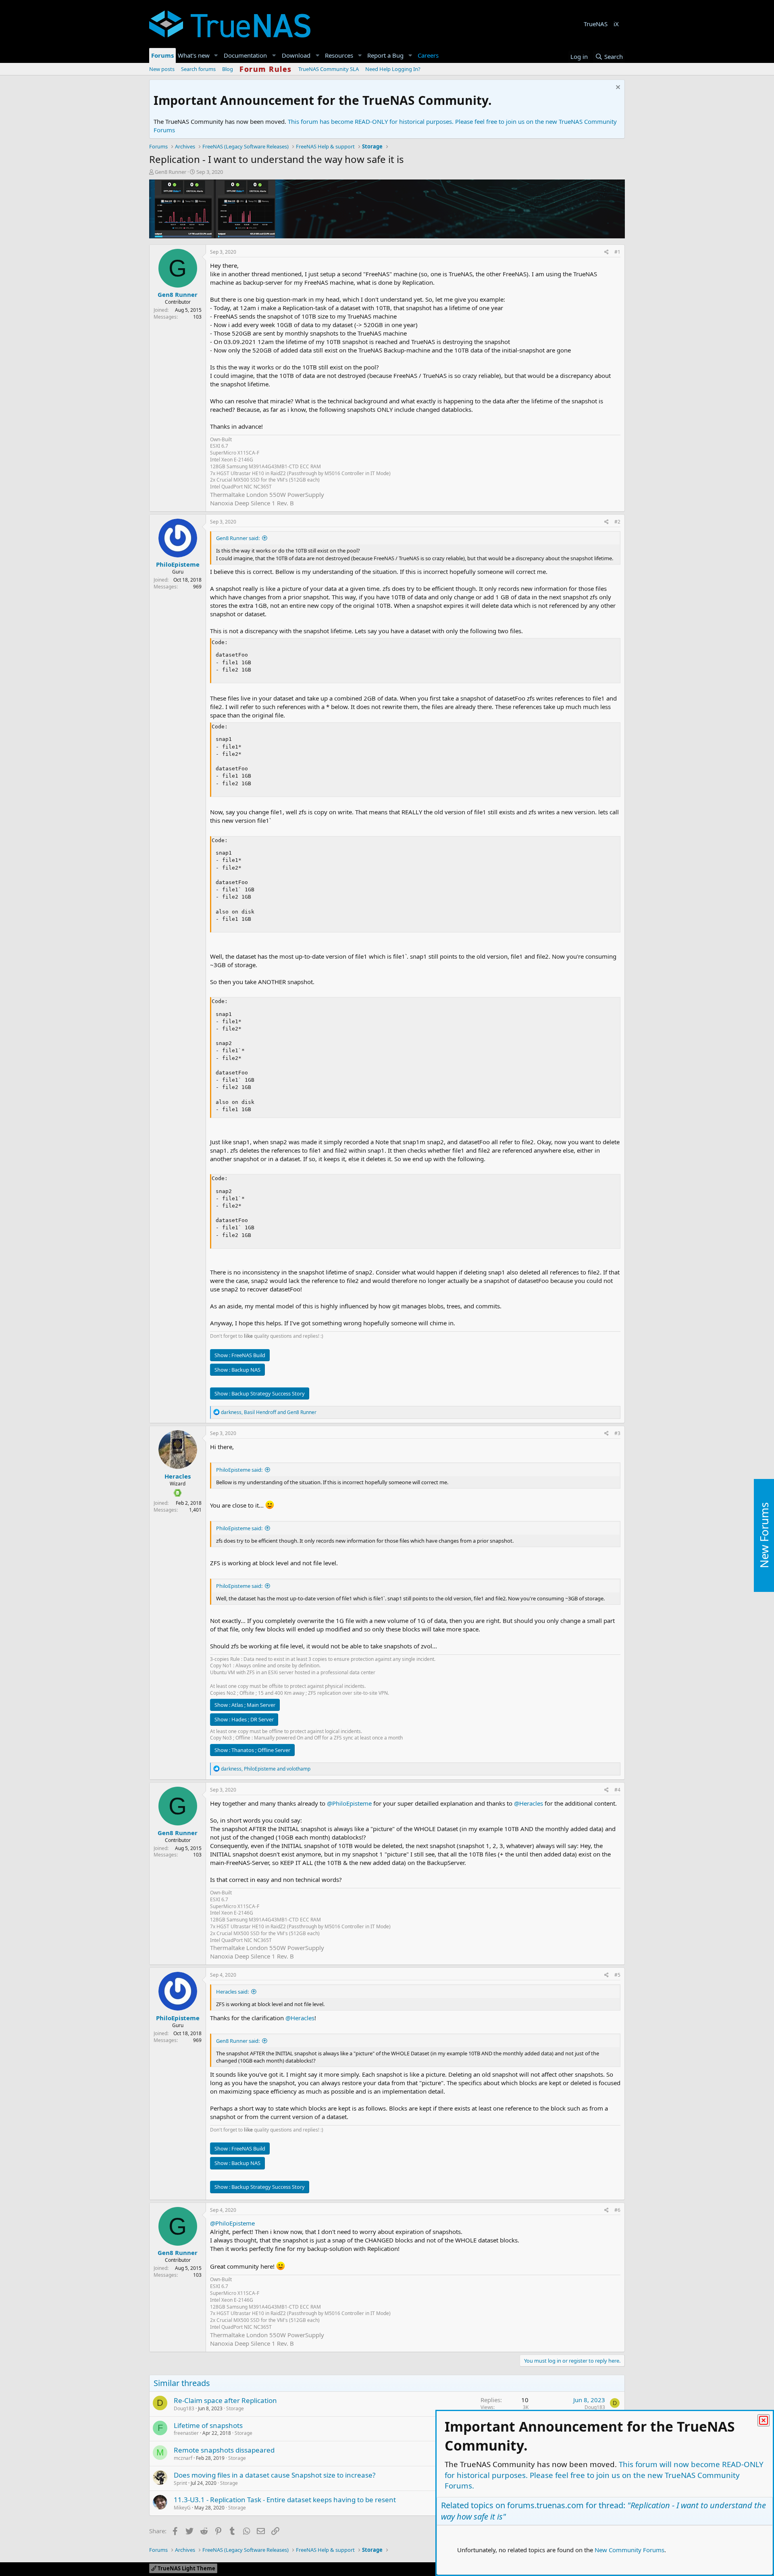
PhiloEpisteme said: (239, 1470)
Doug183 (184, 2408)
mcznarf (183, 2458)
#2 (617, 522)
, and (269, 1412)
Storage (235, 2408)
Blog (228, 69)
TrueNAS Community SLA (329, 69)
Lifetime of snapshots (208, 2425)
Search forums (198, 69)
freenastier (186, 2433)
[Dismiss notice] (617, 88)
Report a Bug (385, 55)
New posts (162, 69)
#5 (617, 1975)
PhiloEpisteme (178, 564)
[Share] (607, 252)
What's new (194, 55)
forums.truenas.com (545, 2505)
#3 (617, 1433)
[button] (216, 55)
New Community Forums (629, 2550)
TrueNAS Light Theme (186, 2568)
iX (616, 24)
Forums (162, 55)
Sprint (180, 2483)
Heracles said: (232, 1992)
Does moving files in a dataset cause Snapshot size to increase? (275, 2475)
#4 (617, 1790)
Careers (428, 55)
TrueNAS (596, 24)
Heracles (178, 1476)
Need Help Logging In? (393, 69)
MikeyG (182, 2508)
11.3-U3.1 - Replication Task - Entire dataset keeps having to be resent (285, 2500)
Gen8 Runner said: (238, 538)
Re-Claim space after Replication (225, 2400)
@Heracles (528, 1803)
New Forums (764, 1536)
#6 (617, 2210)
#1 (617, 252)
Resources (339, 55)
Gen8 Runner (171, 172)
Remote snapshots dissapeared (224, 2450)
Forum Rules (266, 69)
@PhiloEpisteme (349, 1803)
